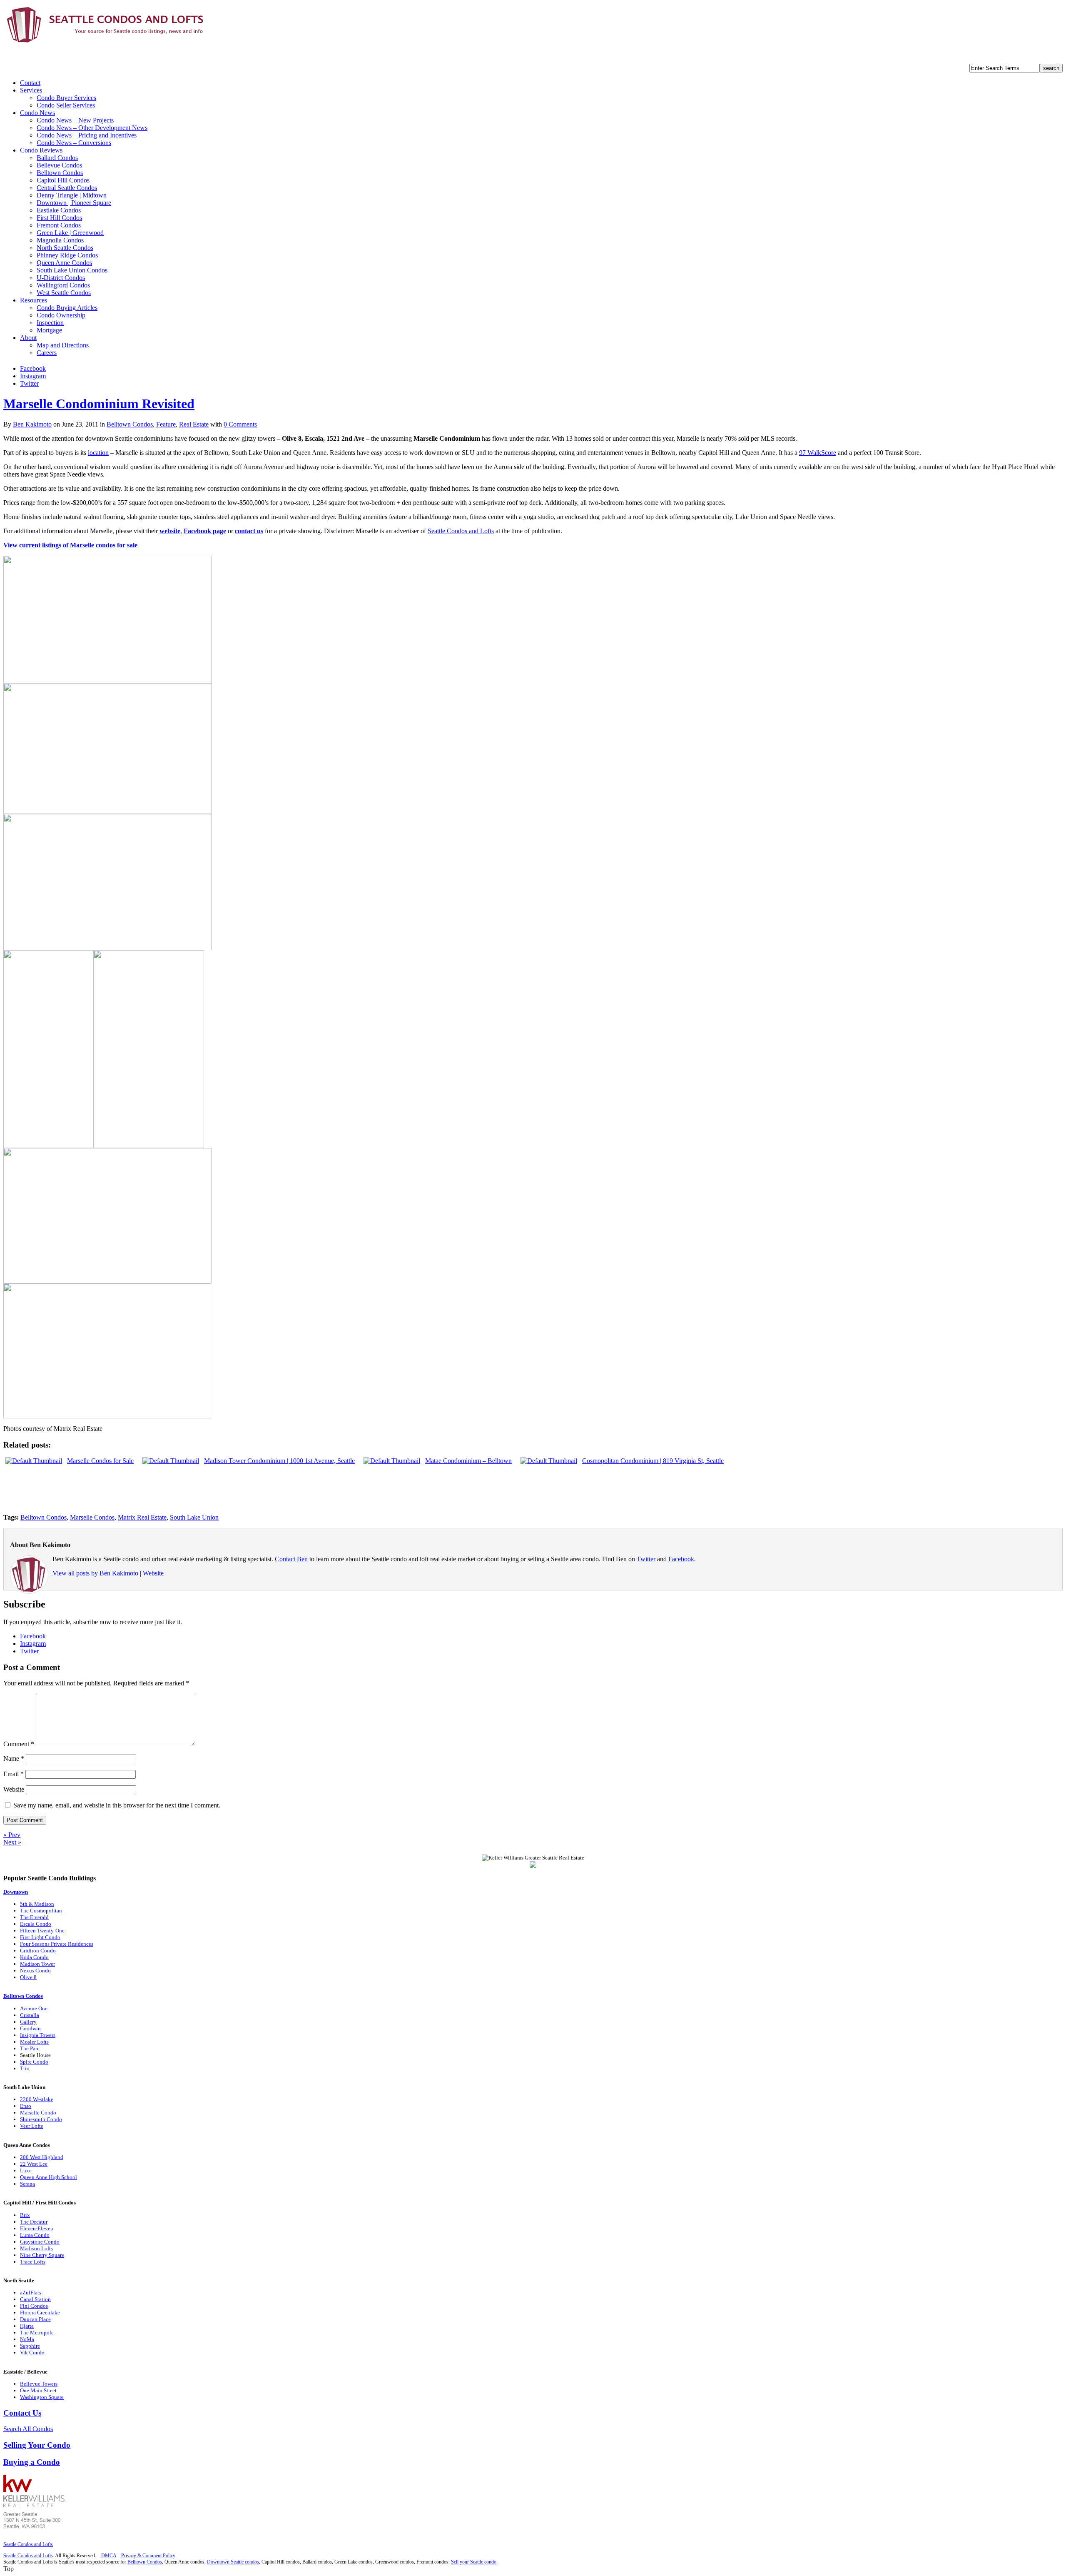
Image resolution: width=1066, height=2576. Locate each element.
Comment (19, 1744)
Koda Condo (34, 1957)
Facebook (33, 368)
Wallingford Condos (63, 285)
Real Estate (194, 424)
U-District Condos (61, 278)
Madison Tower (37, 1964)
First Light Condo (40, 1937)
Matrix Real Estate (142, 1517)
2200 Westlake (37, 2099)
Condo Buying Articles (67, 308)
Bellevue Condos (59, 165)
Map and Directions (63, 345)
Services (31, 90)
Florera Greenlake (40, 2313)
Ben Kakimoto (32, 424)
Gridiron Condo (38, 1951)
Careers (47, 353)
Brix (25, 2215)
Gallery (28, 2022)
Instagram (33, 376)
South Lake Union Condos (72, 270)
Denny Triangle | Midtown (72, 195)
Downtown (16, 1892)
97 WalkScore (818, 453)
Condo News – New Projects (75, 120)
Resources (34, 300)
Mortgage (49, 330)
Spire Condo (34, 2062)
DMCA (109, 2556)
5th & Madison (37, 1904)
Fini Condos (34, 2306)
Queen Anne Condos (64, 263)
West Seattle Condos (64, 293)
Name (14, 1759)
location (98, 453)
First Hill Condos (59, 218)
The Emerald (34, 1917)
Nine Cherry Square (42, 2255)
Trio (25, 2068)
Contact (30, 83)
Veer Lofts (31, 2126)
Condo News (37, 113)
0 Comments (240, 424)
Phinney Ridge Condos (67, 255)
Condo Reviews (41, 150)
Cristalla (30, 2015)
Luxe (26, 2170)
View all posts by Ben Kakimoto (95, 1573)
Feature (166, 424)
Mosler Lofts (34, 2042)
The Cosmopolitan (41, 1911)
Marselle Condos (92, 1517)
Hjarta (27, 2326)
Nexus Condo (35, 1971)
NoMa (27, 2339)
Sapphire (30, 2346)
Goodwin (30, 2028)
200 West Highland (42, 2157)
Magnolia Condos (60, 240)
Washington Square (42, 2397)
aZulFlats (31, 2293)
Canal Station (35, 2299)
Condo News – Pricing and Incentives (87, 135)
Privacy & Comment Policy (148, 2556)
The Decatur (34, 2222)
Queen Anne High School (49, 2177)
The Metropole (37, 2333)
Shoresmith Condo (41, 2119)
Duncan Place (35, 2319)
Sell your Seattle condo (474, 2562)
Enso (26, 2106)
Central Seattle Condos (67, 188)
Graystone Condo (40, 2242)
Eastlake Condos (59, 210)
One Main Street (38, 2390)
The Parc (30, 2048)
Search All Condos (28, 2429)
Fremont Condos (59, 225)
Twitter (29, 383)
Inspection (50, 323)
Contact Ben (291, 1559)
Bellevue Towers (39, 2384)
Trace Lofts (33, 2262)
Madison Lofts (36, 2248)
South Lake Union (194, 1517)
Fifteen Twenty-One (42, 1931)
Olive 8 (28, 1977)
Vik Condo (32, 2353)
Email (14, 1774)
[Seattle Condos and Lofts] (107, 41)
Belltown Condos (60, 173)
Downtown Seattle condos (233, 2562)
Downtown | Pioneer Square (74, 203)
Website (153, 1573)
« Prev (12, 1835)
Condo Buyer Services (66, 98)
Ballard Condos (57, 158)
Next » (12, 1842)
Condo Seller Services (66, 105)
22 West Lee (34, 2164)
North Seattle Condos (65, 248)
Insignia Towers (38, 2035)
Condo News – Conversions (74, 143)
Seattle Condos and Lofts (461, 531)
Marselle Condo (38, 2113)
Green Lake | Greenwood (70, 233)
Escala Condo (36, 1924)
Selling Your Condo (37, 2445)
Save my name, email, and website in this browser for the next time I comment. (117, 1805)
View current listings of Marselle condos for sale (70, 545)
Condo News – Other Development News (92, 128)
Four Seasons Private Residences (57, 1944)
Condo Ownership (61, 315)
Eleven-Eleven (37, 2228)
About (28, 338)
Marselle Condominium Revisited (99, 404)
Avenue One (34, 2008)
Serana (27, 2184)
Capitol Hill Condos (63, 180)
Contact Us (22, 2413)
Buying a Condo (32, 2462)
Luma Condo (35, 2235)
